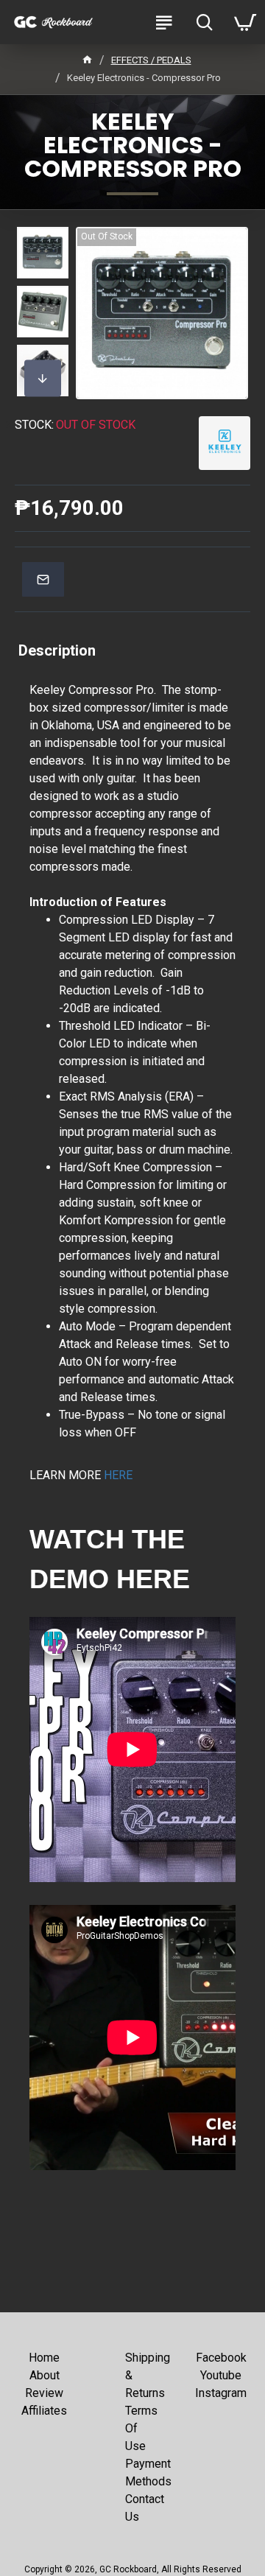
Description (57, 650)
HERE (118, 1475)
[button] (43, 242)
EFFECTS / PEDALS (151, 60)
